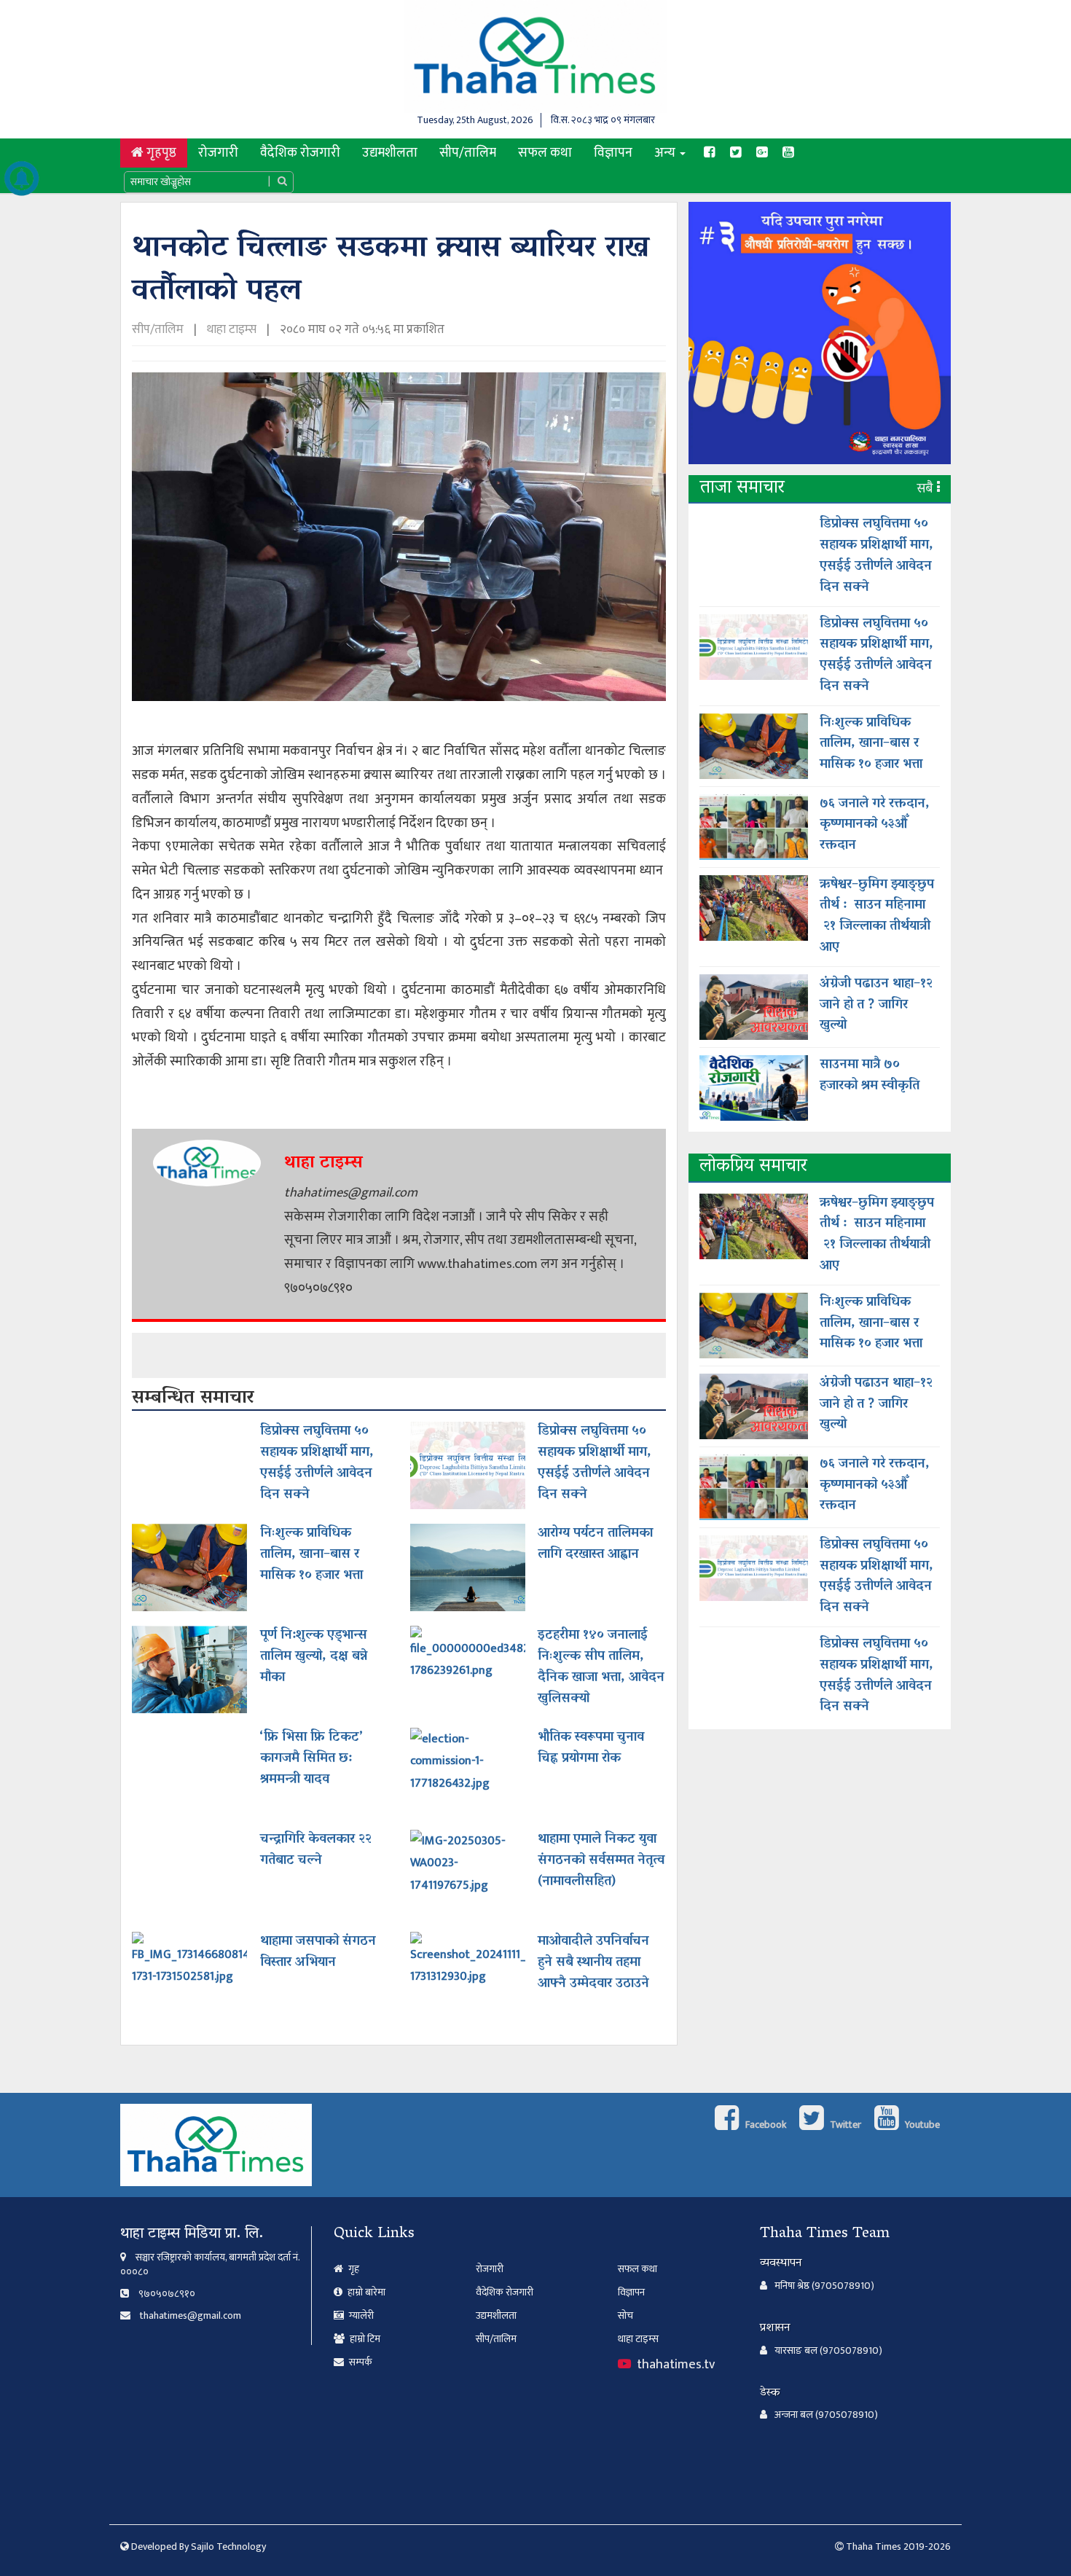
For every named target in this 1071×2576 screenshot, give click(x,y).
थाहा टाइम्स (232, 329)
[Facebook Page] (710, 153)
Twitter (844, 2125)
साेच (625, 2315)
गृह (353, 2269)
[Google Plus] (762, 153)
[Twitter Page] (736, 153)
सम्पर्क (360, 2362)
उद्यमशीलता (390, 153)
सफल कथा (545, 153)
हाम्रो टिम (364, 2339)
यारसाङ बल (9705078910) (828, 2351)
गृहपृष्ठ (165, 152)
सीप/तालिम (468, 153)
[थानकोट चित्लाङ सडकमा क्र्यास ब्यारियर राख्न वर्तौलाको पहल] (399, 542)
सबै (927, 489)
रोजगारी (218, 153)
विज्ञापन (613, 153)
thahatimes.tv (674, 2364)
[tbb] (820, 338)
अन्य (666, 153)
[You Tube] (788, 153)
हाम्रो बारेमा (365, 2292)
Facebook (765, 2125)
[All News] (22, 179)
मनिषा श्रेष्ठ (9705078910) (824, 2286)
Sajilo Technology (228, 2546)
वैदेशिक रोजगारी (300, 153)
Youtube (921, 2125)
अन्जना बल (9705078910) (826, 2415)
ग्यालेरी (360, 2315)
